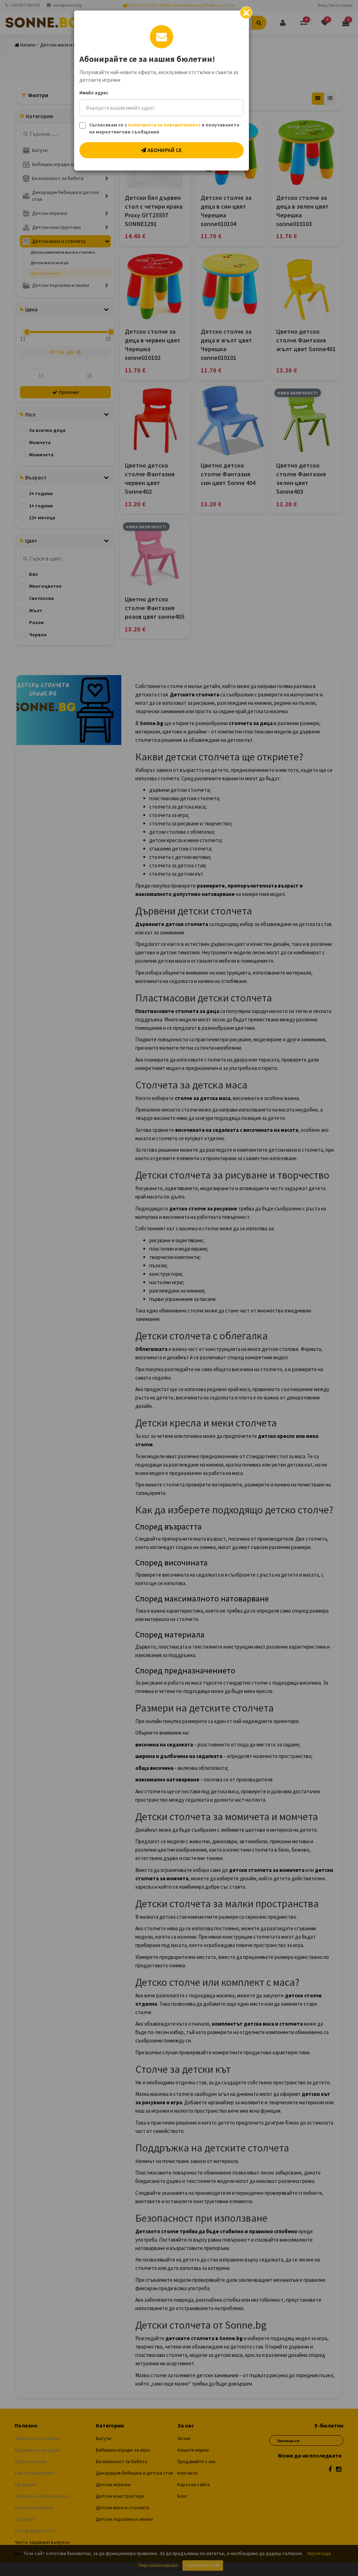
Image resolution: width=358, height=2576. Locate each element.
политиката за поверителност (164, 125)
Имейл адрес (94, 93)
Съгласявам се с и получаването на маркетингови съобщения (164, 128)
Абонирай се (164, 150)
